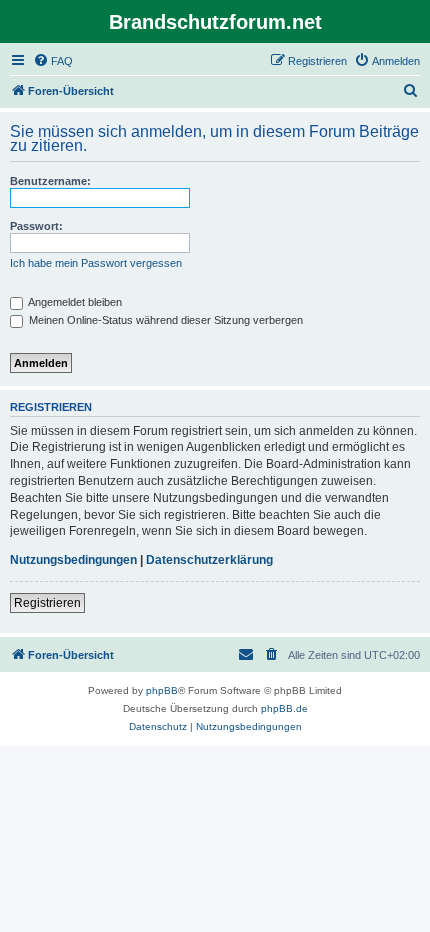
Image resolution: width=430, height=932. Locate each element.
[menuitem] (53, 61)
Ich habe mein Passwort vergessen (96, 263)
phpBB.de (284, 708)
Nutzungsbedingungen (73, 560)
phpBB (162, 690)
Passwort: (36, 226)
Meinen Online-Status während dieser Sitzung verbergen (164, 320)
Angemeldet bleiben (74, 302)
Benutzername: (50, 181)
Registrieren (47, 603)
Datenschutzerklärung (209, 560)
